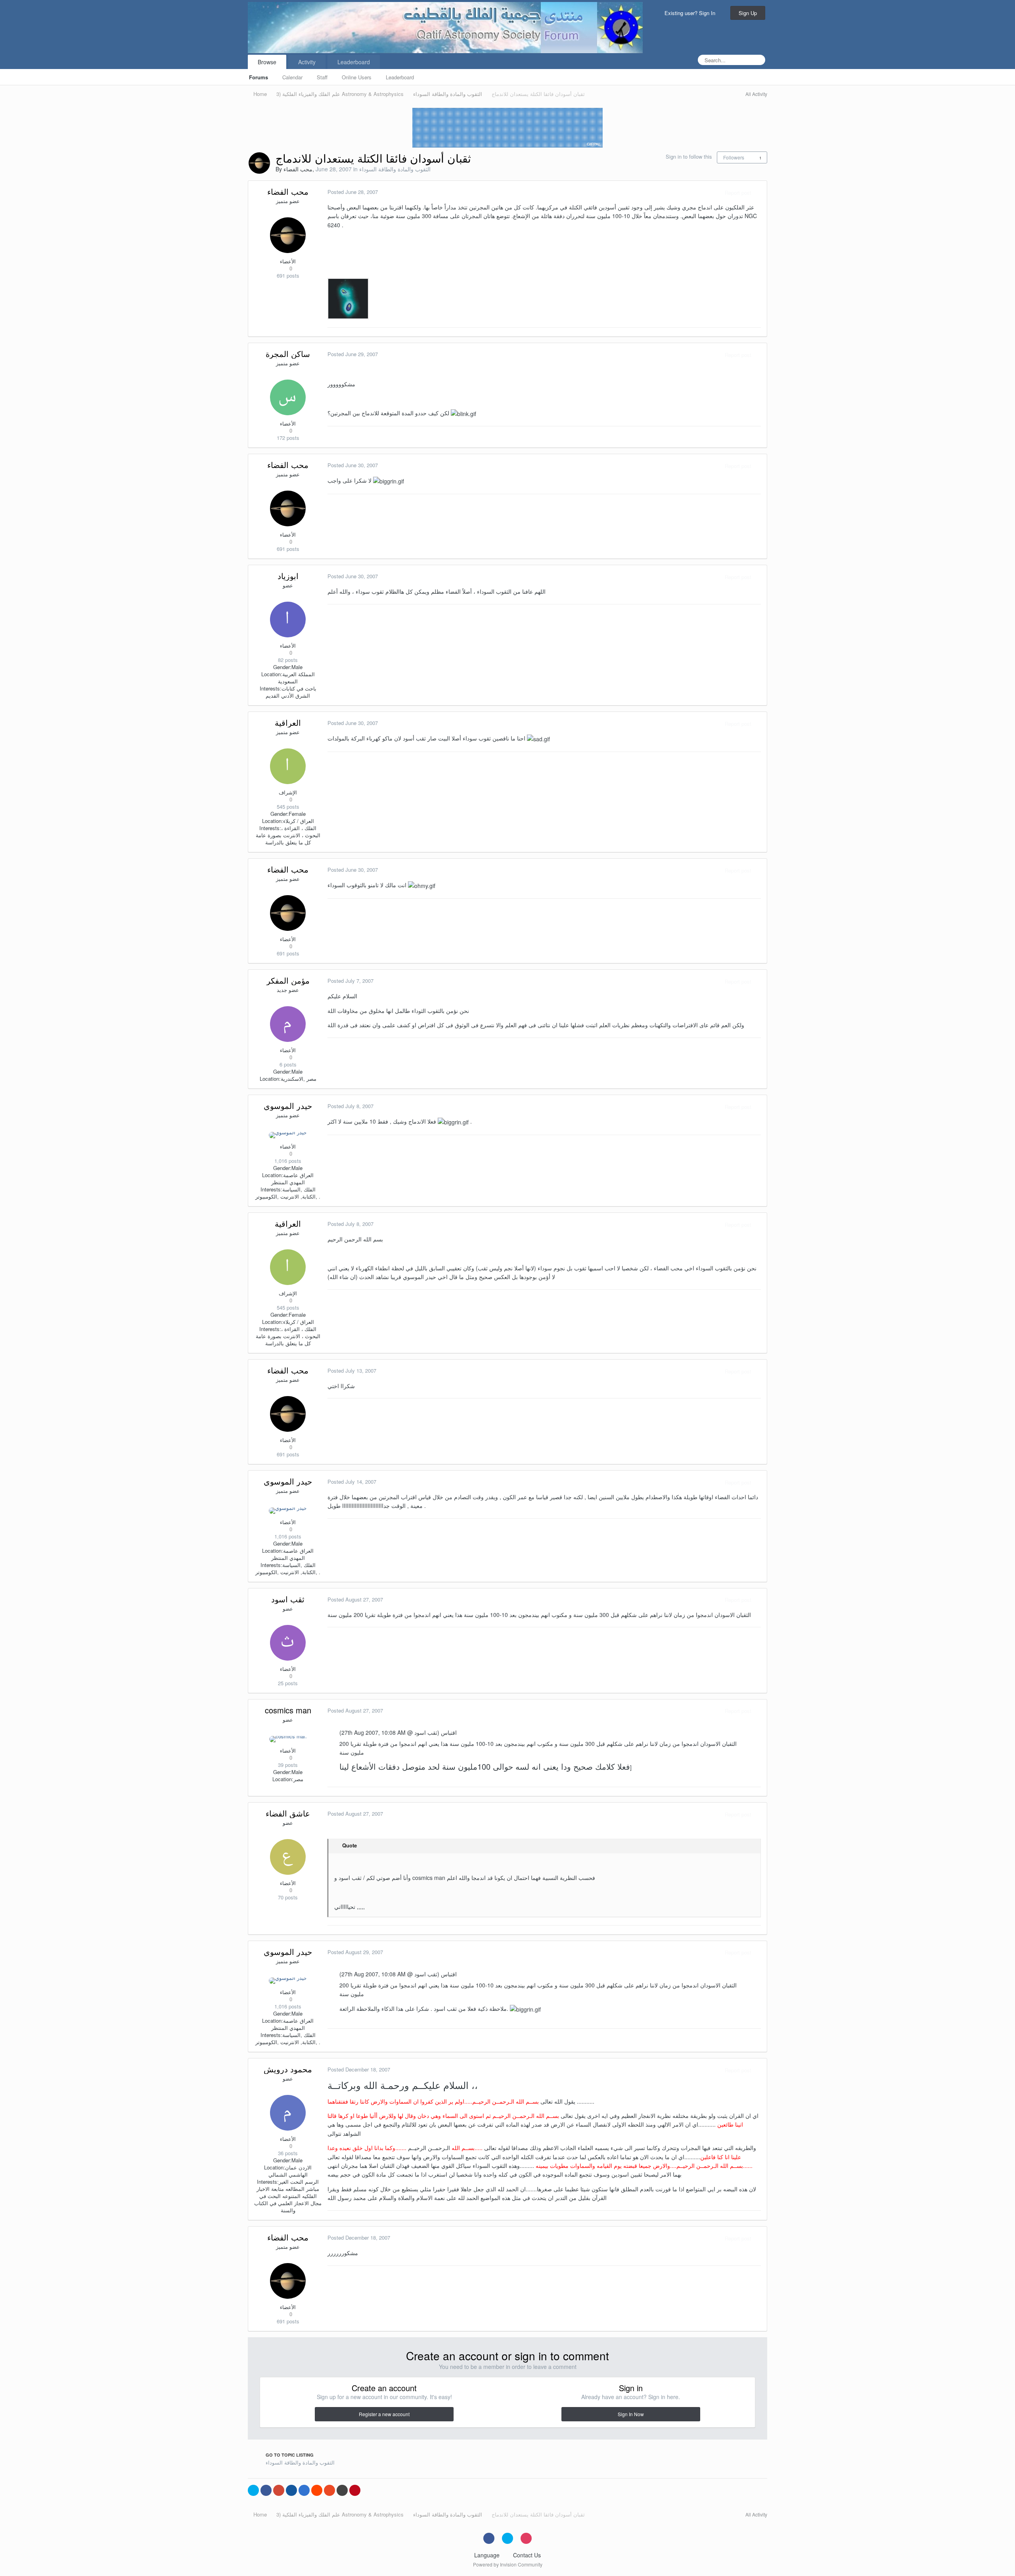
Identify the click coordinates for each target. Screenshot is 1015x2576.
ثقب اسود (288, 1599)
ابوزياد (288, 576)
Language (488, 2555)
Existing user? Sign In (691, 13)
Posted (353, 192)
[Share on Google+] (279, 2490)
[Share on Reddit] (317, 2490)
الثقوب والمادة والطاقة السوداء (395, 169)
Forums (259, 77)
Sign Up (748, 13)
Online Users (357, 77)
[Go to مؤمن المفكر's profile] (288, 1024)
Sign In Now (631, 2414)
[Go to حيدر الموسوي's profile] (288, 1135)
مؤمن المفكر (288, 980)
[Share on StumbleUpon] (329, 2490)
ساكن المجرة (288, 354)
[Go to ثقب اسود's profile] (288, 1643)
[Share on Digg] (291, 2490)
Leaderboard (400, 77)
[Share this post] (759, 193)
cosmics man (288, 1710)
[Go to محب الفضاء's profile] (259, 163)
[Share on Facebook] (266, 2490)
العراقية (288, 722)
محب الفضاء (298, 169)
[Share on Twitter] (253, 2490)
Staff (322, 77)
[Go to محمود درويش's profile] (288, 2113)
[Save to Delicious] (304, 2490)
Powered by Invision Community (508, 2564)
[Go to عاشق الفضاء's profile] (288, 1857)
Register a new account (384, 2414)
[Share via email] (342, 2490)
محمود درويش (288, 2069)
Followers (734, 157)
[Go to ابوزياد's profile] (288, 620)
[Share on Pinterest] (355, 2490)
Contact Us (527, 2555)
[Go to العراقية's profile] (288, 766)
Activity (307, 62)
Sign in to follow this (689, 156)
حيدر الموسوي (288, 1106)
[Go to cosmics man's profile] (288, 1739)
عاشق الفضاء (288, 1813)
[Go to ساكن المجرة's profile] (288, 397)
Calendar (292, 77)
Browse (267, 62)
